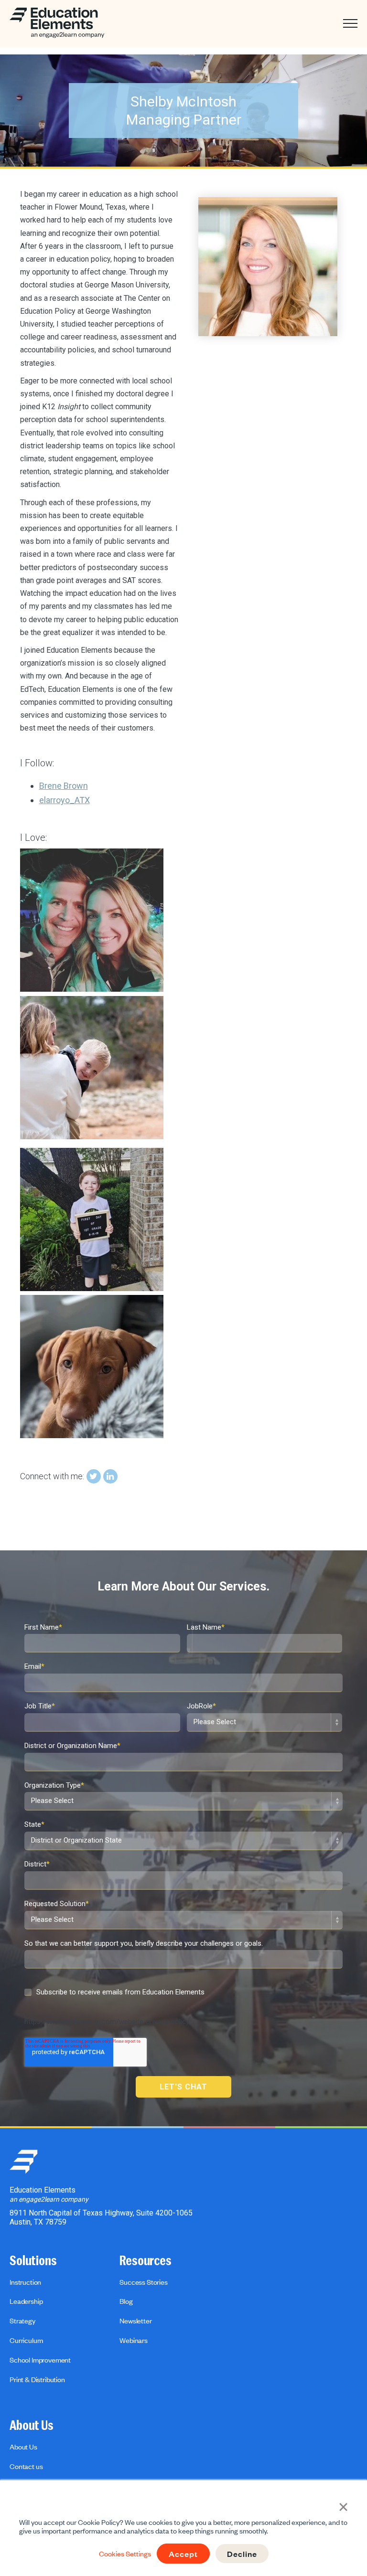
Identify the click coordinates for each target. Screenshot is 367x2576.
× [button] (343, 2506)
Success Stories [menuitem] (144, 2282)
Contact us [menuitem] (26, 2466)
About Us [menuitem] (32, 2426)
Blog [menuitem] (126, 2301)
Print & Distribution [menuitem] (37, 2379)
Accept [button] (183, 2554)
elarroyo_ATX (65, 800)
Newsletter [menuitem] (135, 2321)
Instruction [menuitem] (25, 2282)
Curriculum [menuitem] (26, 2340)
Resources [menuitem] (146, 2261)
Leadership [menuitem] (26, 2301)
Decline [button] (242, 2554)
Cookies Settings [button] (125, 2554)
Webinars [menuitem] (134, 2340)
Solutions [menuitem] (33, 2261)
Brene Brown (64, 786)
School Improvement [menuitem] (40, 2360)
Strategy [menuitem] (22, 2321)
